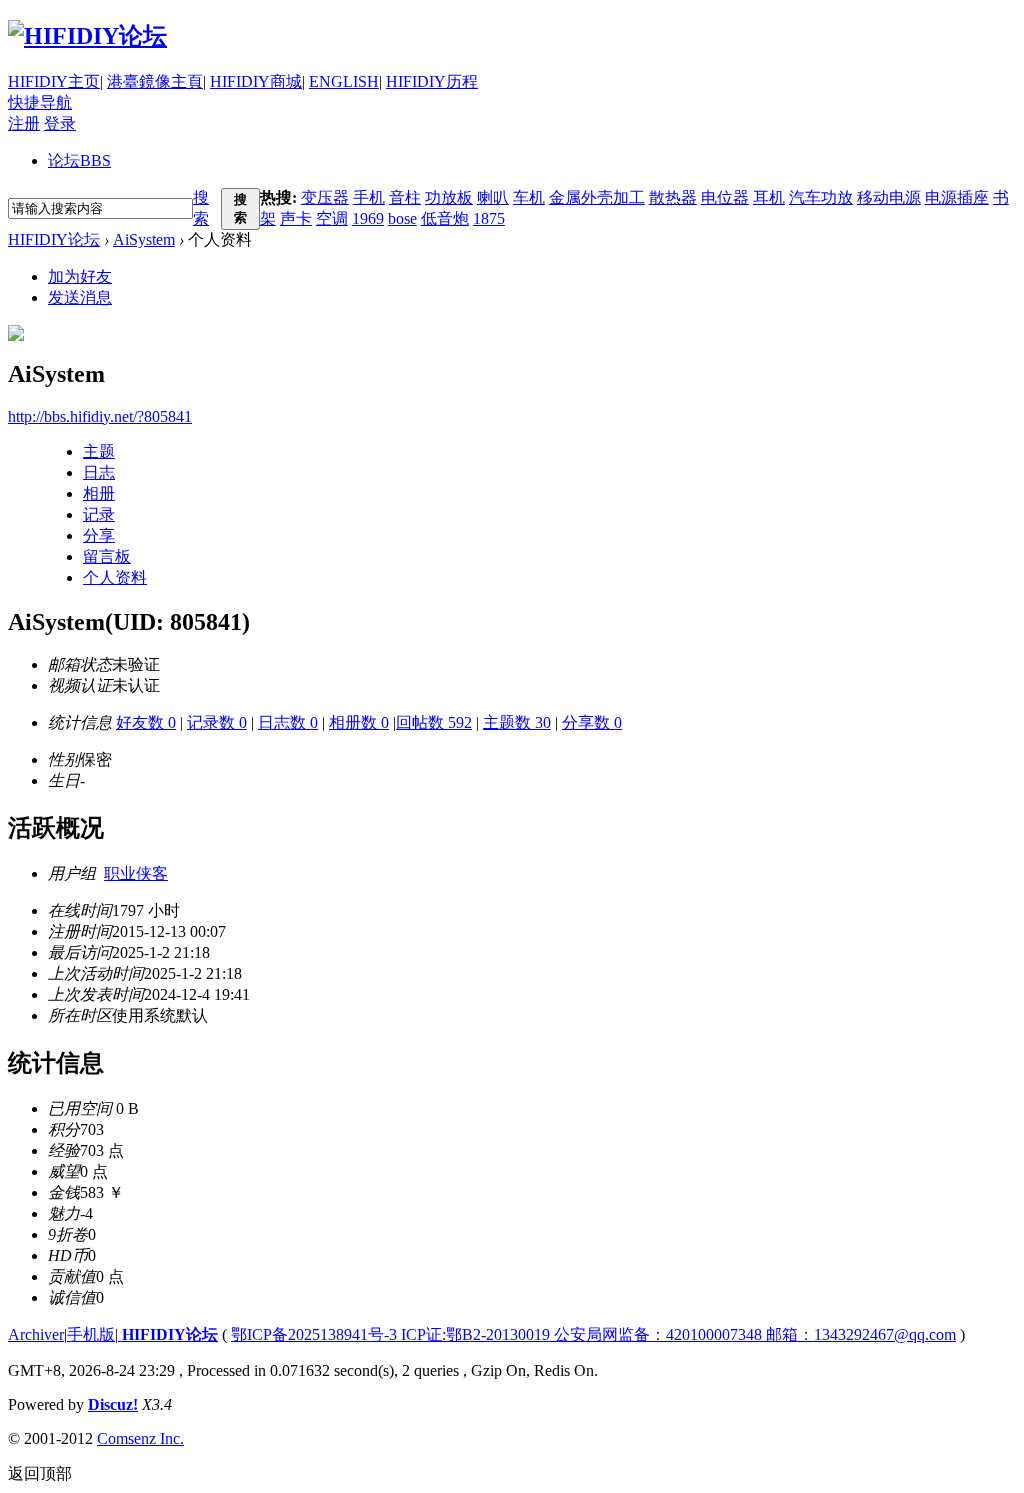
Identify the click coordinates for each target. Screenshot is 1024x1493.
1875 (489, 218)
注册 (24, 123)
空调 (332, 218)
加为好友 (80, 276)
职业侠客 (136, 873)
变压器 (325, 197)
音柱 (405, 197)
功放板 (449, 197)
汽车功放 (821, 197)
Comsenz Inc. (140, 1438)
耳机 (769, 197)
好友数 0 (146, 722)
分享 (99, 535)
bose (402, 218)
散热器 (673, 197)
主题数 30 (517, 722)
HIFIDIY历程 (432, 81)
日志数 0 (288, 722)
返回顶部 (40, 1473)
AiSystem (144, 239)
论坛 (79, 160)
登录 (60, 123)
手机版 (91, 1334)
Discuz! (113, 1404)
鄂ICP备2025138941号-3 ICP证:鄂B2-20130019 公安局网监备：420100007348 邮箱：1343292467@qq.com (593, 1334)
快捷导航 (40, 102)
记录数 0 (217, 722)
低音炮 (445, 218)
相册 (99, 493)
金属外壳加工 (597, 197)
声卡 (296, 218)
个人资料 (115, 577)
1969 (368, 218)
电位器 (725, 197)
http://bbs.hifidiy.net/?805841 (100, 416)
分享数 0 (592, 722)
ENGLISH (344, 81)
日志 (99, 472)
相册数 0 (359, 722)
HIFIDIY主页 (54, 81)
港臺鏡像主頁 (155, 81)
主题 (99, 451)
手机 (369, 197)
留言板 (107, 556)
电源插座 (957, 197)
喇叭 (493, 197)
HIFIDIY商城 (256, 81)
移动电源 (889, 197)
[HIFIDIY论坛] (87, 36)
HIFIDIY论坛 (54, 239)
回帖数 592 (434, 722)
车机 (529, 197)
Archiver (36, 1334)
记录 (99, 514)
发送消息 (80, 297)
